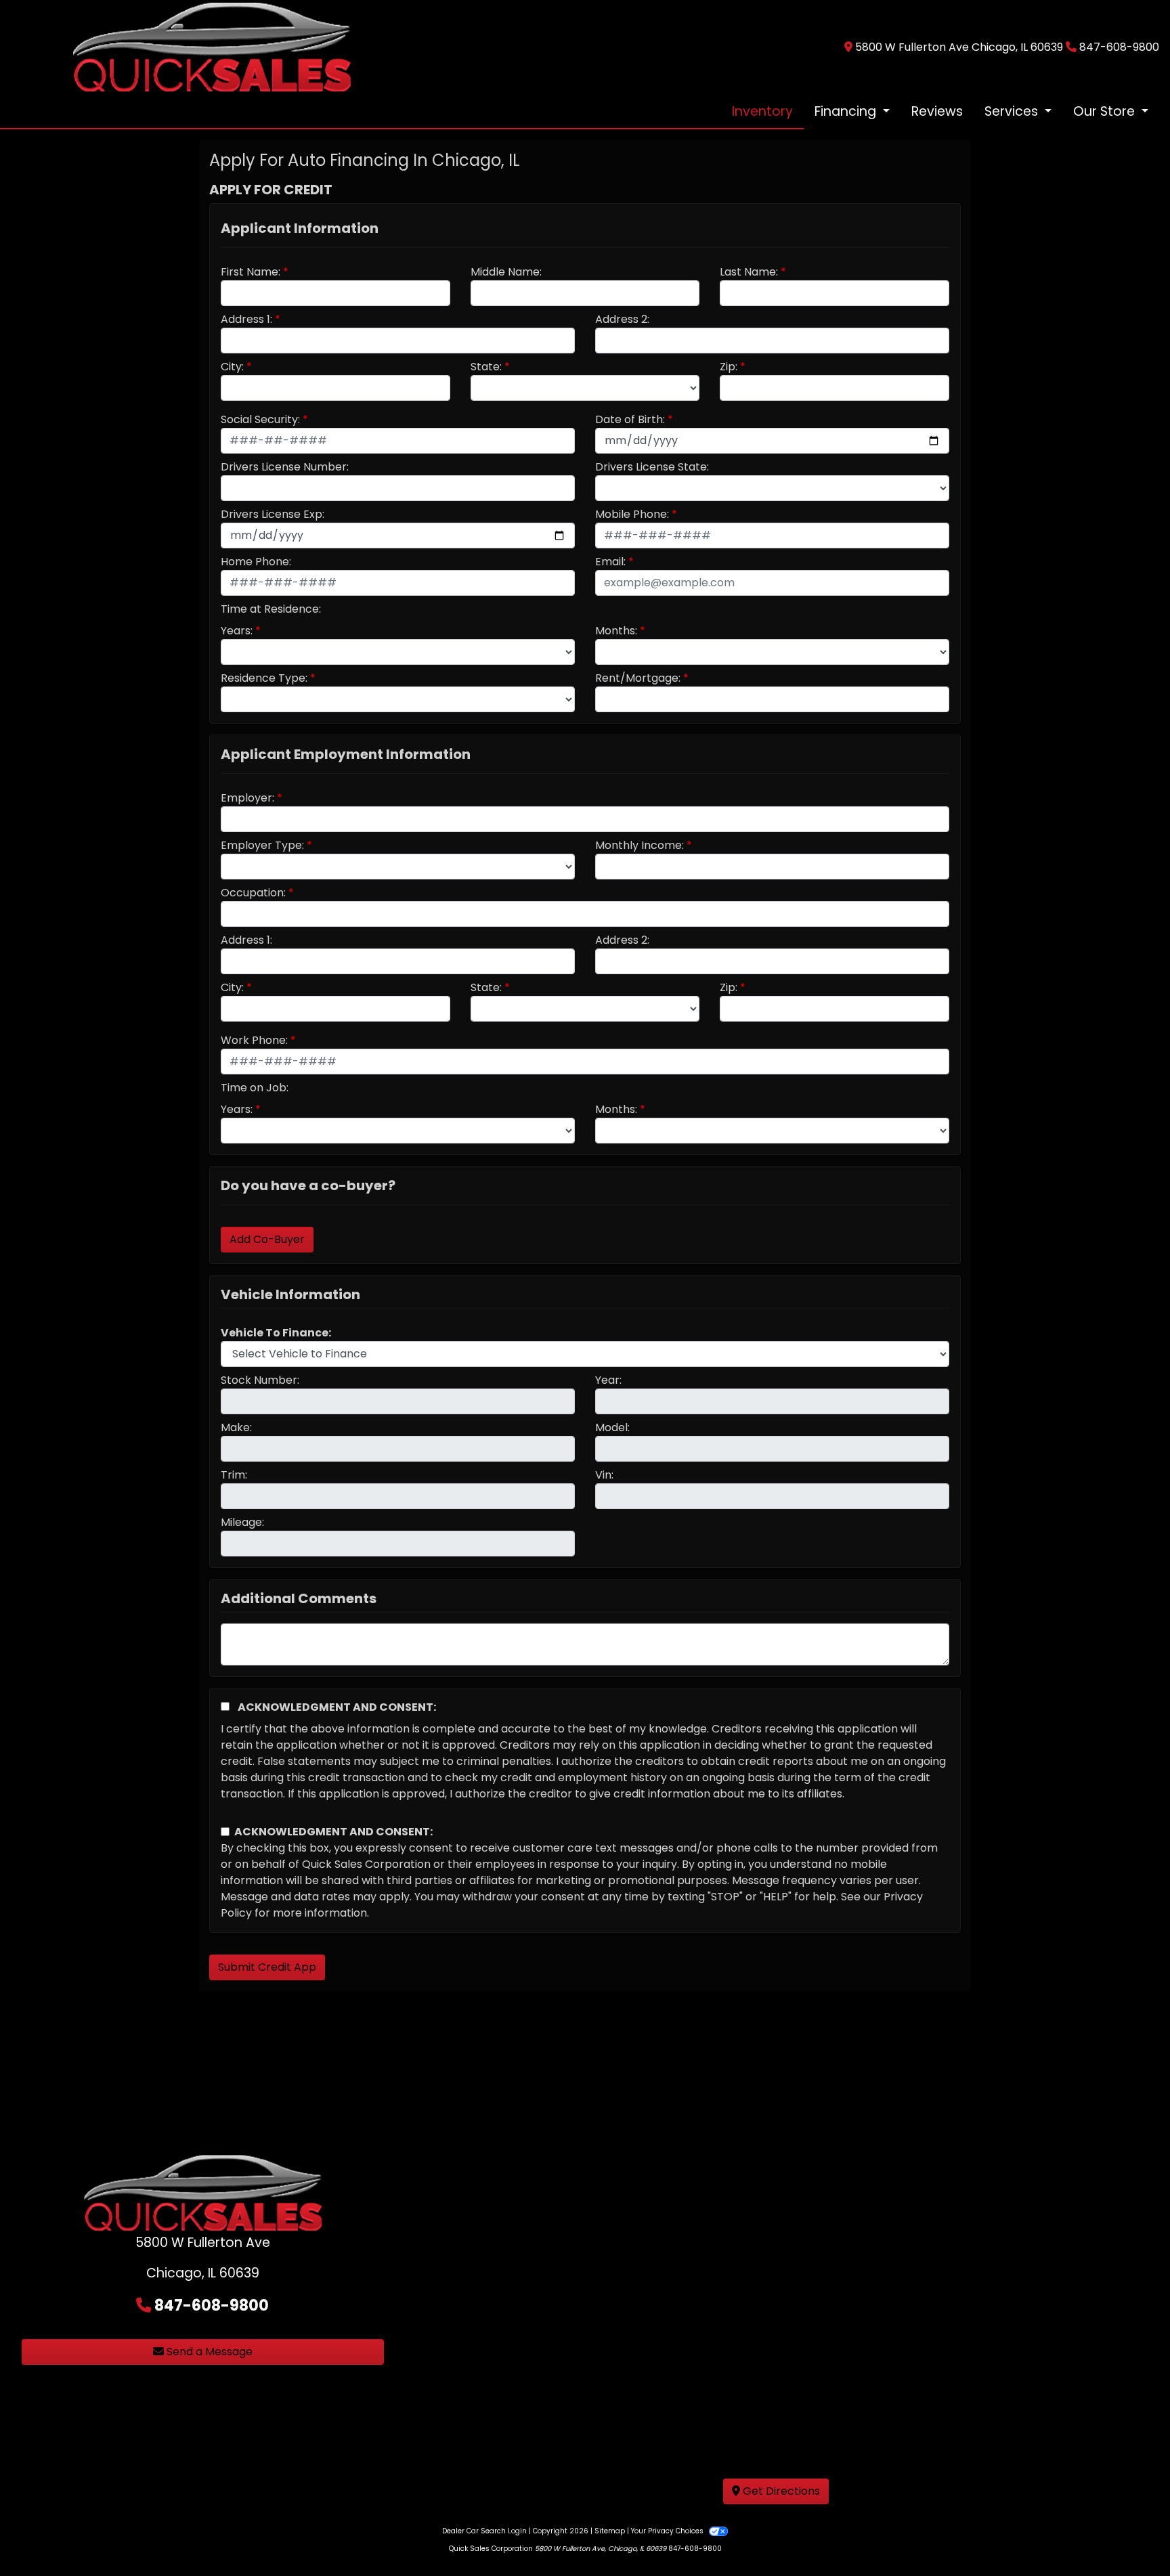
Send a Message (208, 2352)
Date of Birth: (630, 419)
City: (232, 367)
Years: (237, 631)
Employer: (247, 798)
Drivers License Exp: (273, 514)
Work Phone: (254, 1040)
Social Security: (260, 419)
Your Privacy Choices (668, 2531)
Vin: (604, 1475)
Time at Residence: (271, 609)
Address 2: (622, 319)
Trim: (234, 1475)
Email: (610, 562)
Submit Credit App (267, 1967)
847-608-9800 (1119, 47)
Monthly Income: (640, 845)
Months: (616, 631)
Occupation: (253, 893)
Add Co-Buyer (267, 1239)
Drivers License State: (652, 467)
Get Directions (780, 2491)
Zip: (729, 367)
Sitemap (610, 2531)
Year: (608, 1380)
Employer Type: (262, 845)
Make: (236, 1427)
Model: (612, 1427)
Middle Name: (506, 272)
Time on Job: (255, 1088)
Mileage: (242, 1522)
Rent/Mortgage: (638, 678)
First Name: (251, 272)
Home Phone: (256, 562)
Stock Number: (260, 1380)
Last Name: (749, 272)
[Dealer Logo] (212, 46)
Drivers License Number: (285, 467)
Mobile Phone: (632, 514)
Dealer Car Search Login (484, 2531)
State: (486, 367)
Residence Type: (264, 678)
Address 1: (246, 319)
